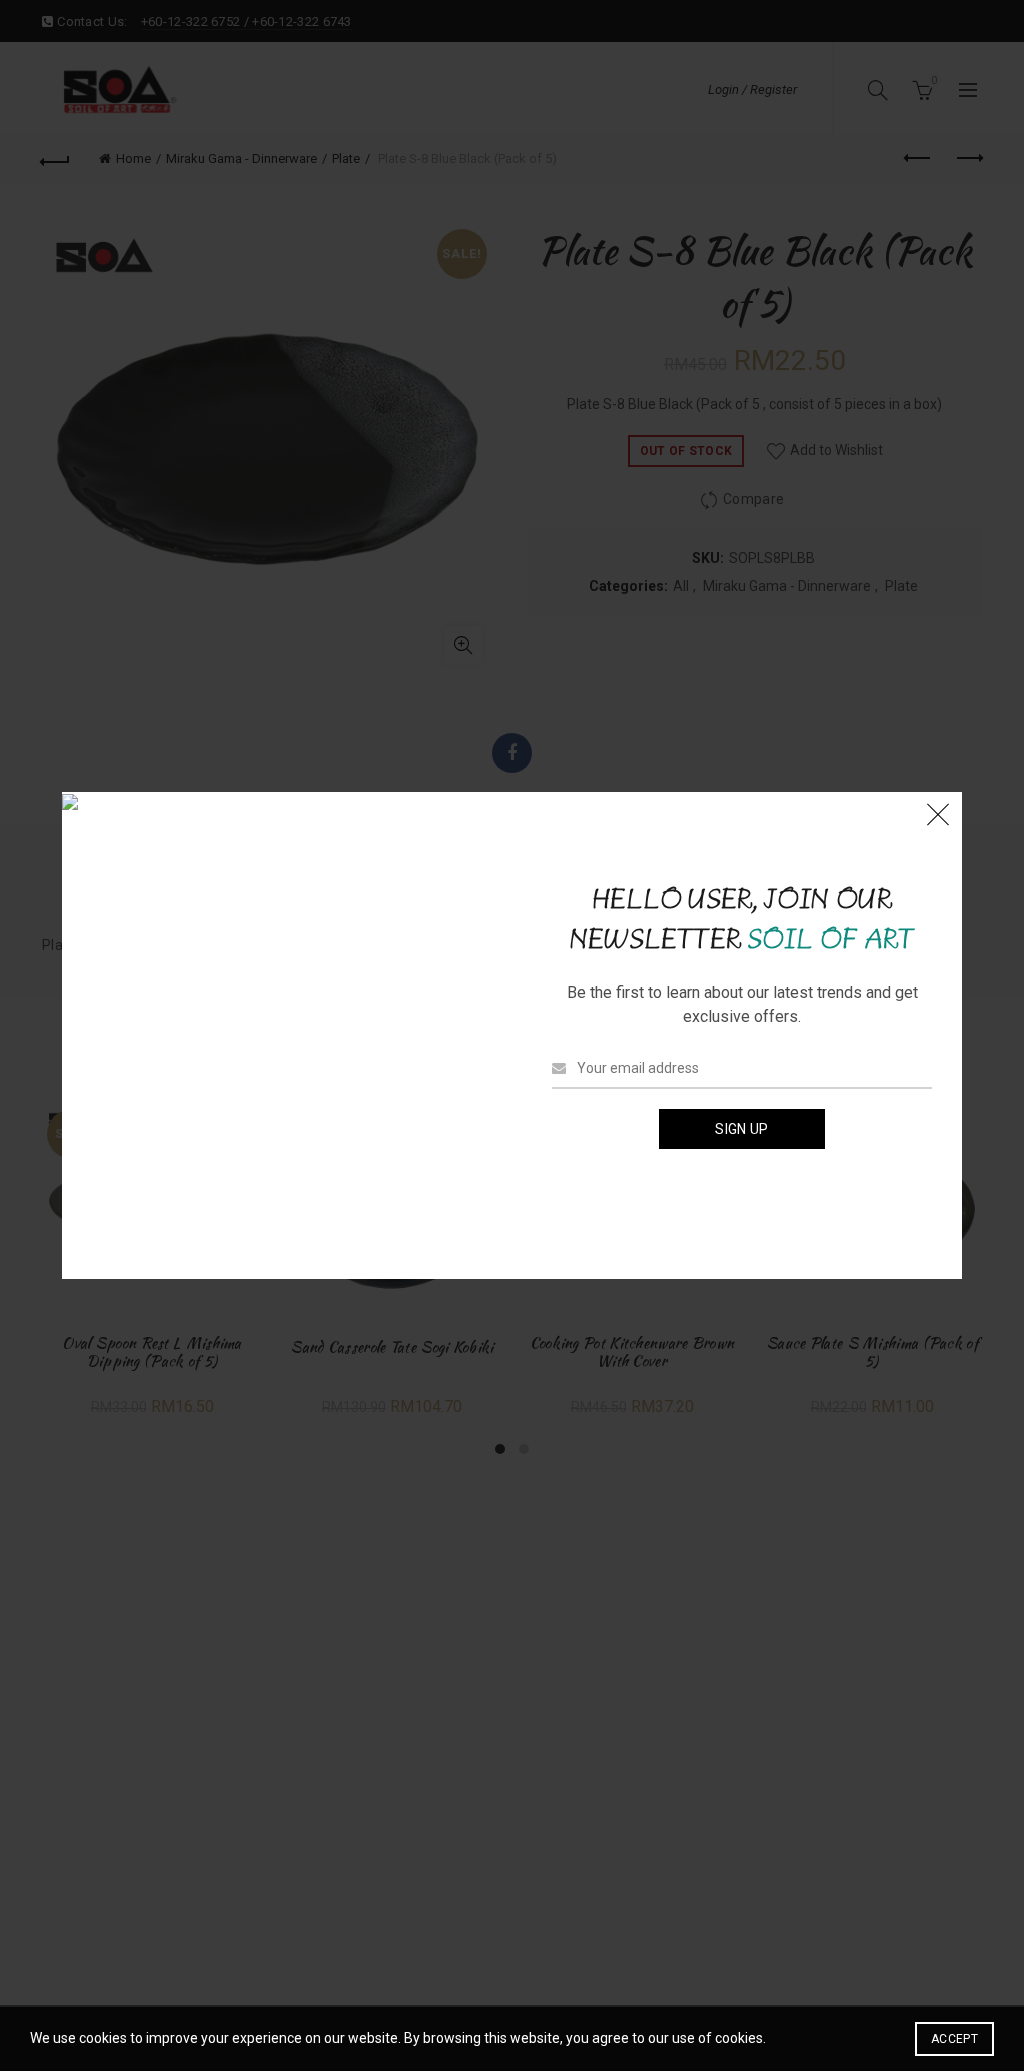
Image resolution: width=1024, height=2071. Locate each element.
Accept (954, 2039)
